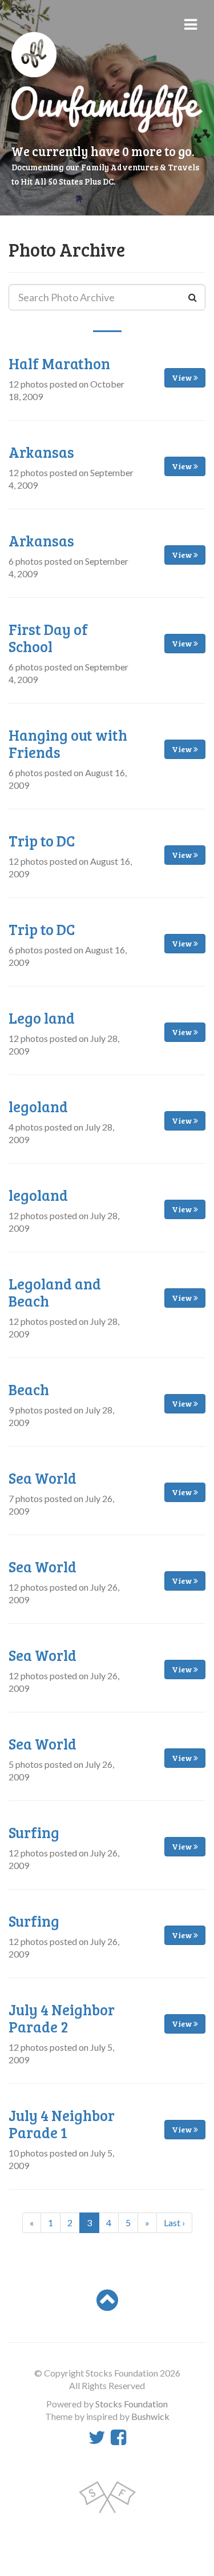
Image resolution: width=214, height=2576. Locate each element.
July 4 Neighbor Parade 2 (62, 2018)
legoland (38, 1106)
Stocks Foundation (132, 2404)
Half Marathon (59, 363)
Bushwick (150, 2416)
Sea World (43, 1478)
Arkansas (41, 452)
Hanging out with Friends (68, 743)
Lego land (42, 1018)
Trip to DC (42, 840)
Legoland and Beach (55, 1292)
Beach (29, 1389)
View (183, 378)
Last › (174, 2222)
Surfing (34, 1832)
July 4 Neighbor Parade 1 (62, 2124)
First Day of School (48, 638)
